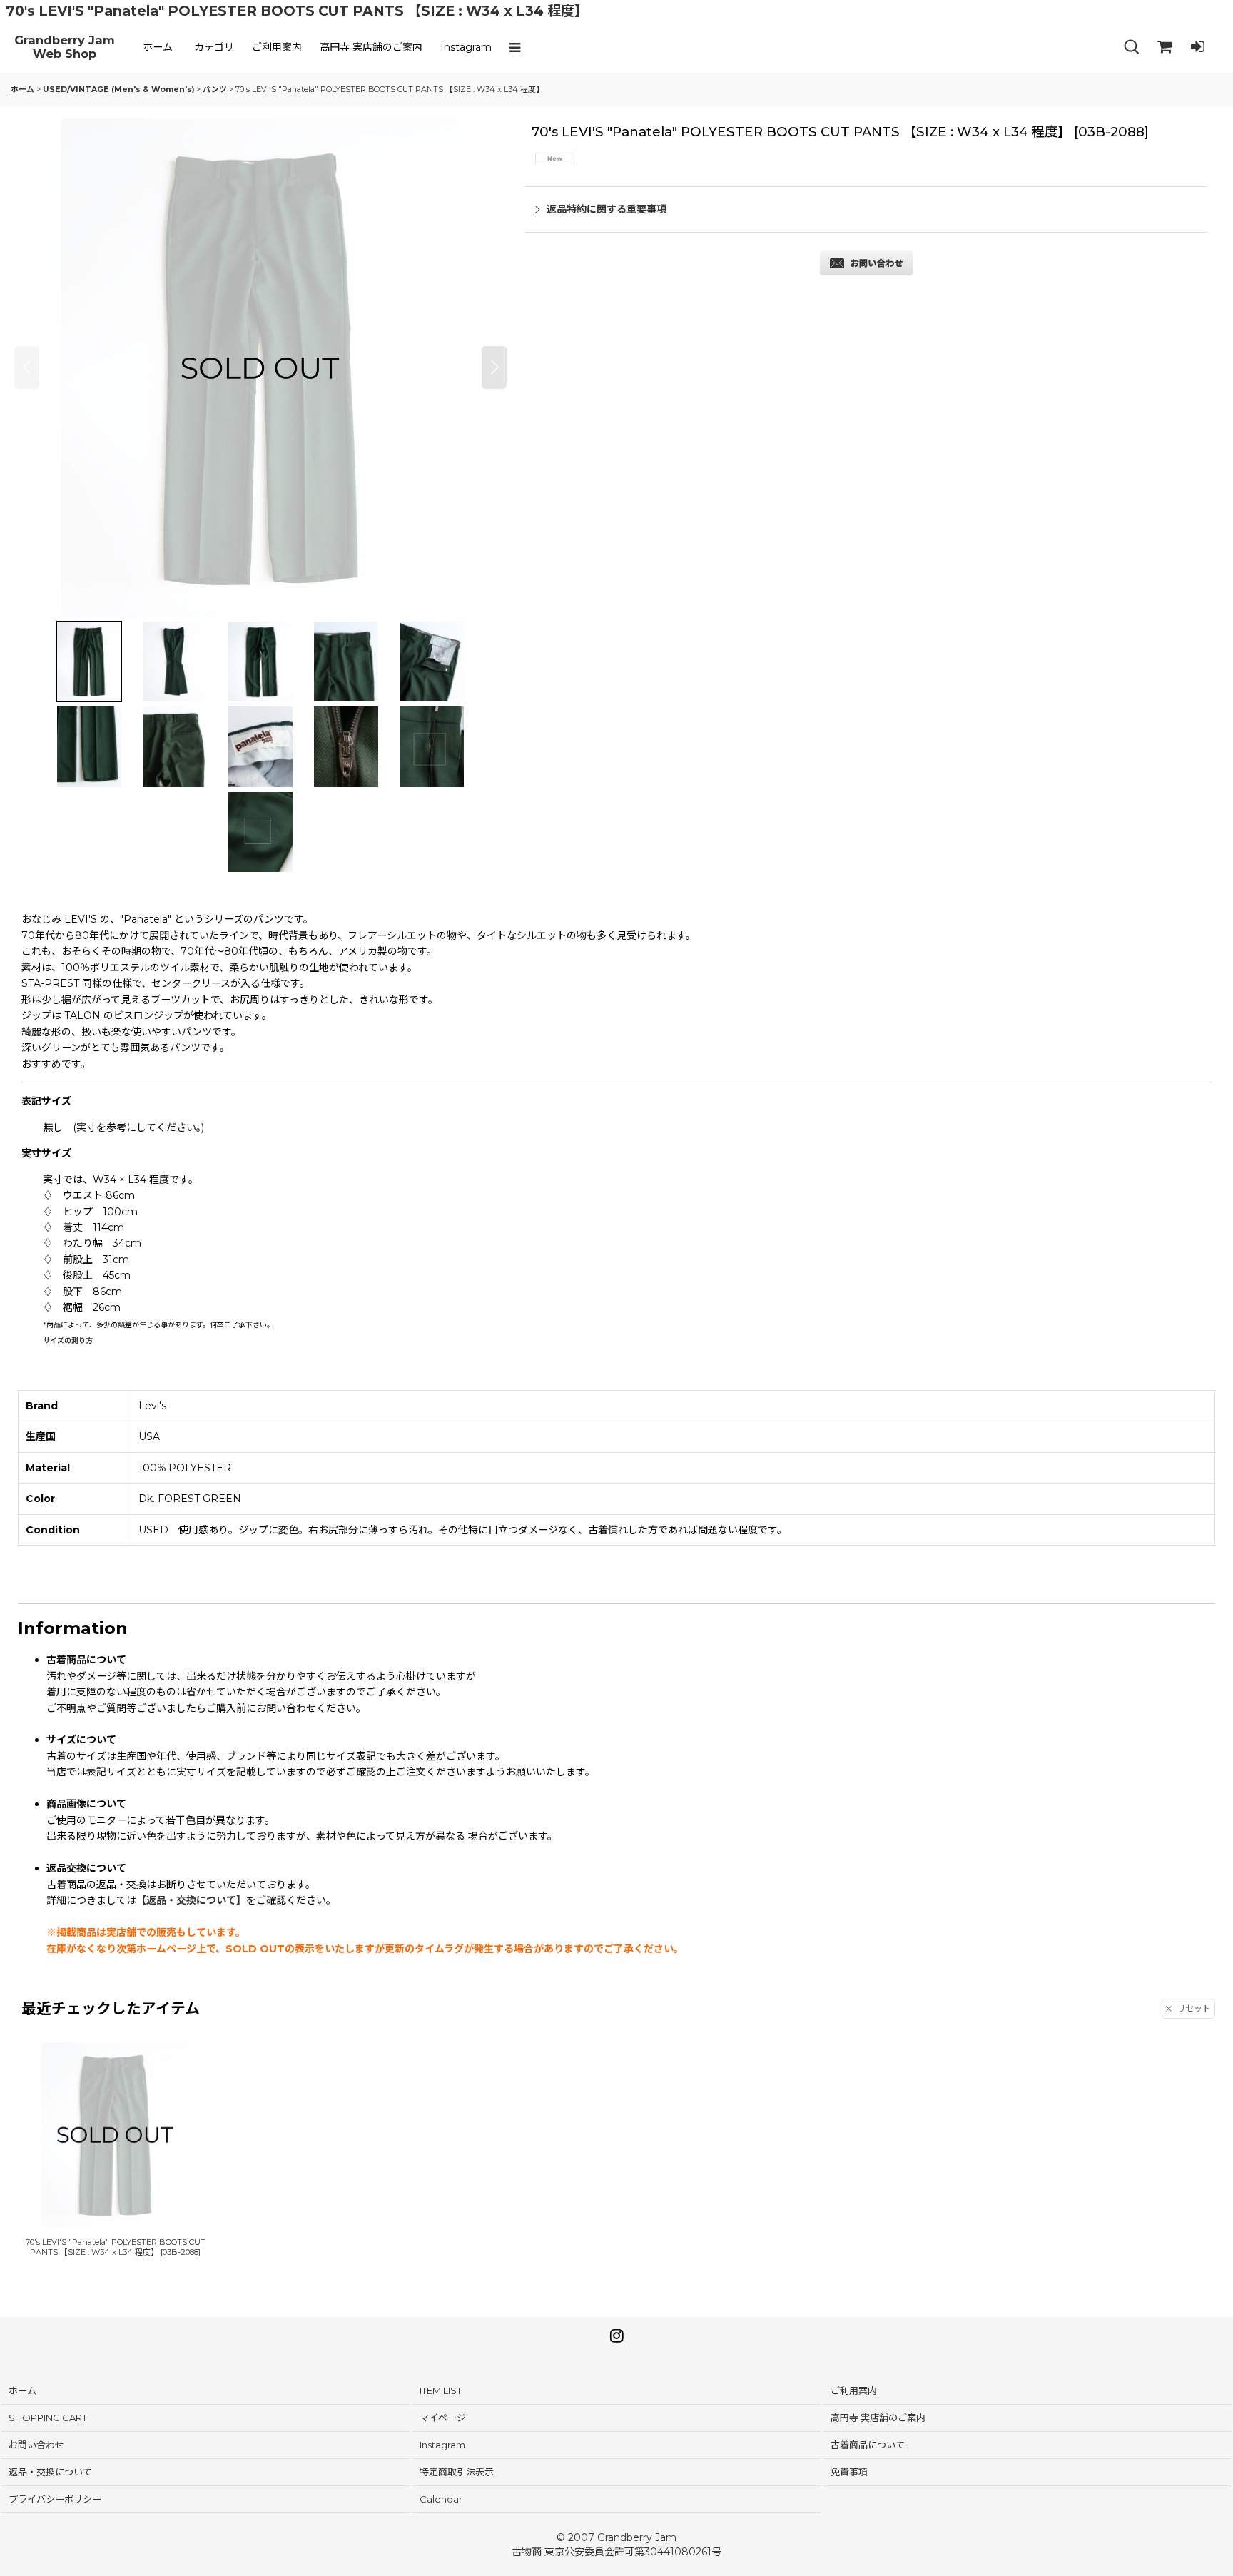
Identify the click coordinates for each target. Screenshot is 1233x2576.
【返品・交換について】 (191, 1900)
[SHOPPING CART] (1164, 47)
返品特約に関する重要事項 (607, 209)
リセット (1194, 2008)
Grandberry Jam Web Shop (65, 47)
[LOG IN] (1197, 47)
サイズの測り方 (68, 1340)
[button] (518, 47)
